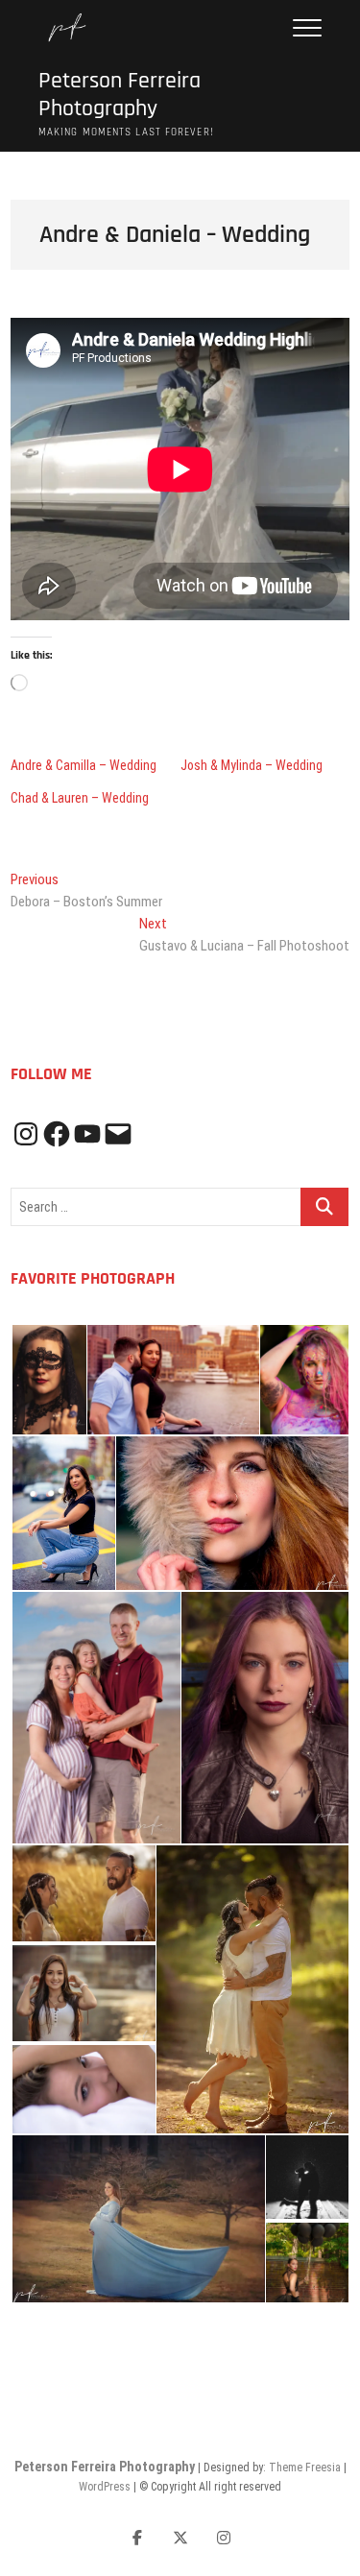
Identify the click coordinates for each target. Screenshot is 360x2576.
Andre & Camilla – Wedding (84, 765)
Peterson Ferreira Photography (120, 95)
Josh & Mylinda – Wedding (252, 765)
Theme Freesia (305, 2468)
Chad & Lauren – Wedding (80, 798)
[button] (48, 1381)
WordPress (105, 2487)
